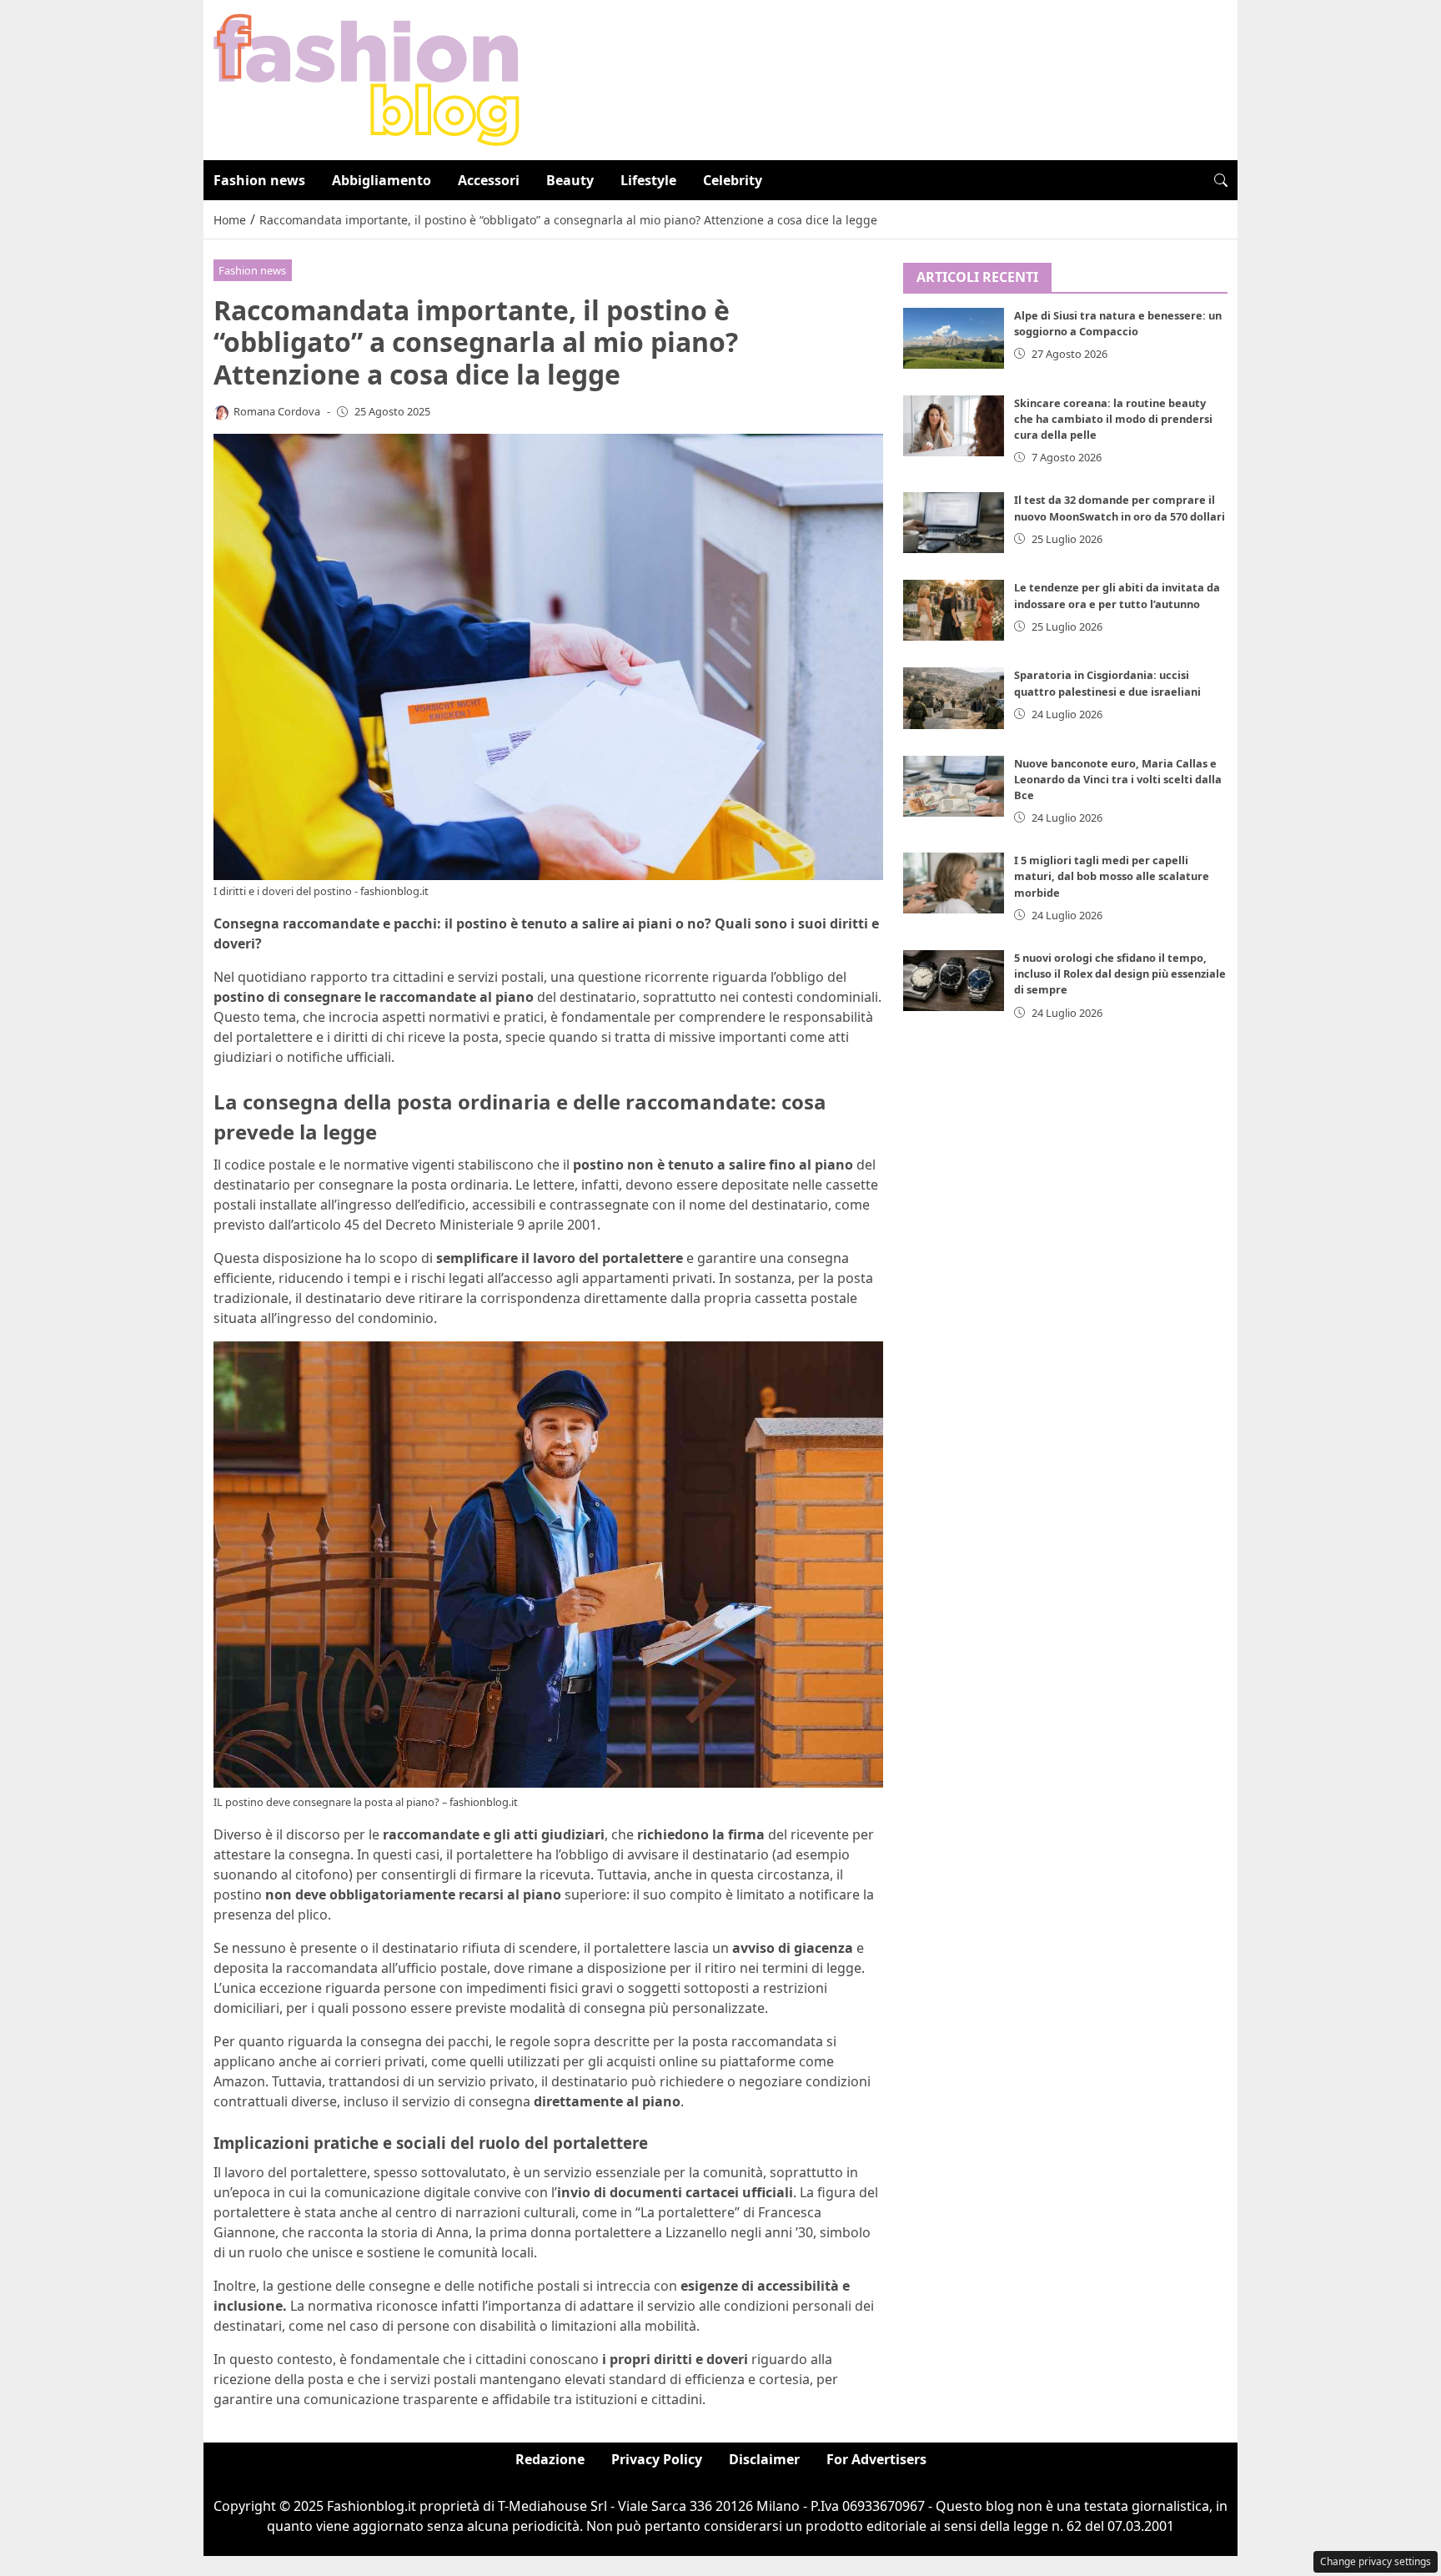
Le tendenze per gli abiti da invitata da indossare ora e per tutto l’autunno (1117, 595)
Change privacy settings (1376, 2561)
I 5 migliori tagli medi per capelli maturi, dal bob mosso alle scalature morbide (1112, 876)
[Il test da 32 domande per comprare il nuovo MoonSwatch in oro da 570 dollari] (954, 523)
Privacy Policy (657, 2459)
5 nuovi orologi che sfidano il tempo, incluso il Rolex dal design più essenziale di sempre (1120, 974)
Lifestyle (648, 180)
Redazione (550, 2459)
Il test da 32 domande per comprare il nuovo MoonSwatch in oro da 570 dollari (1120, 508)
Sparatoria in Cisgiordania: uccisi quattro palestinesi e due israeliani (1107, 683)
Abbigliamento (382, 180)
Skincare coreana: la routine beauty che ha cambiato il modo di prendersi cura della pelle (1113, 419)
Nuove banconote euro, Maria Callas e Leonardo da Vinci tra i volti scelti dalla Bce (1118, 779)
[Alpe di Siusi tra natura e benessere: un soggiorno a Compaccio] (954, 338)
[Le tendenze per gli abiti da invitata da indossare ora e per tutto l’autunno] (954, 610)
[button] (1221, 180)
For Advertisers (876, 2459)
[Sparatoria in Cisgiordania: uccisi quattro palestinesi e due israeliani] (954, 698)
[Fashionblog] (367, 78)
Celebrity (733, 180)
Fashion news (259, 180)
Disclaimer (764, 2459)
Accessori (489, 180)
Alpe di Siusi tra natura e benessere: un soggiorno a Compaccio (1118, 323)
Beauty (570, 180)
